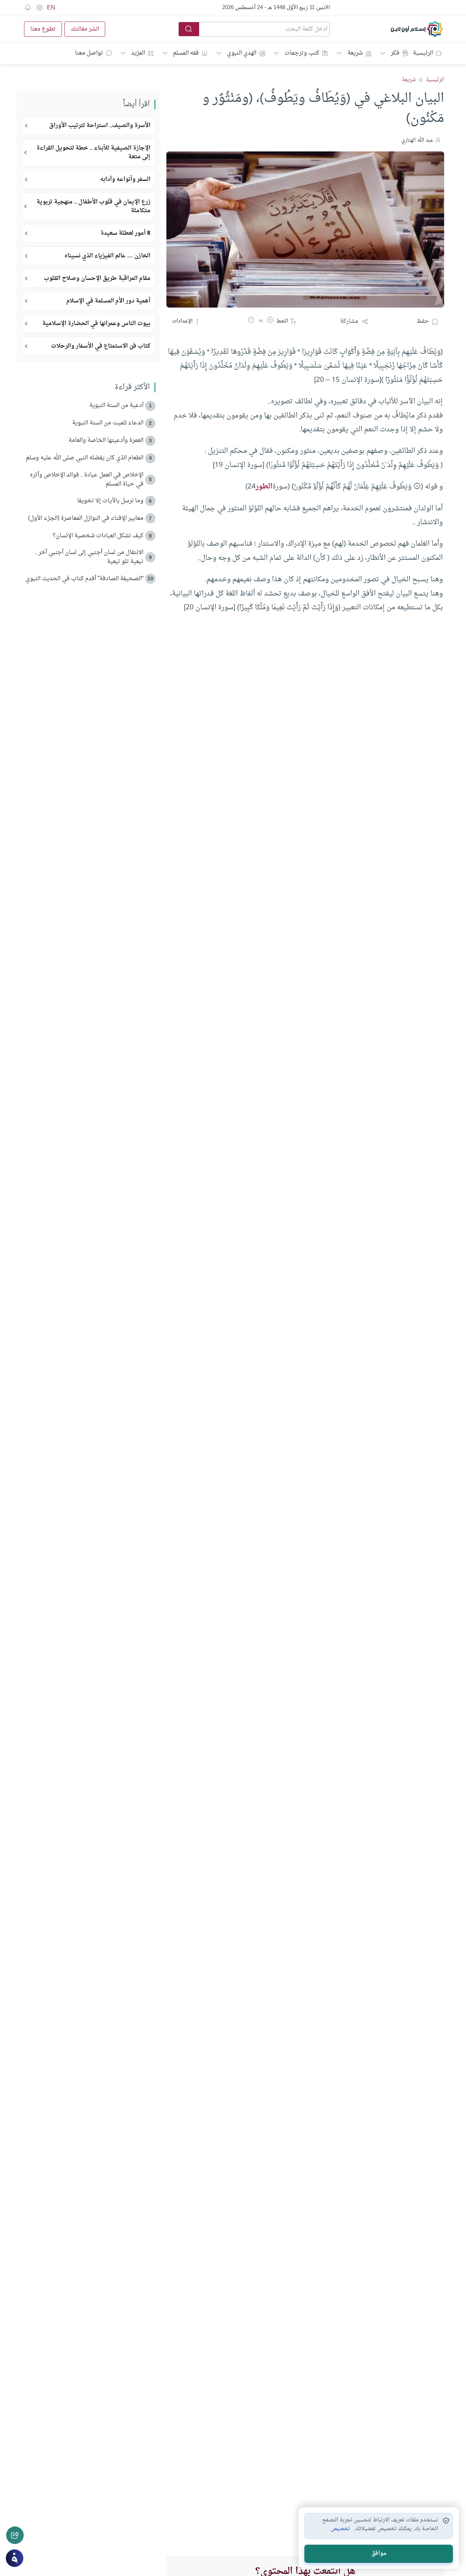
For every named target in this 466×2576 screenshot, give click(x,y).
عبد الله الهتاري (417, 140)
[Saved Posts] (28, 8)
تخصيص (340, 2529)
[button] (270, 321)
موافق (379, 2554)
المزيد (138, 53)
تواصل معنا (89, 53)
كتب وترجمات (302, 53)
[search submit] (189, 29)
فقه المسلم (186, 53)
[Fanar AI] (15, 2558)
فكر (395, 53)
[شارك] (15, 2535)
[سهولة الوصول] (39, 8)
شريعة (355, 53)
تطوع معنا (43, 29)
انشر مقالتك (85, 29)
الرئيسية (423, 53)
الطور (264, 487)
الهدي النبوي (242, 53)
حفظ (423, 321)
